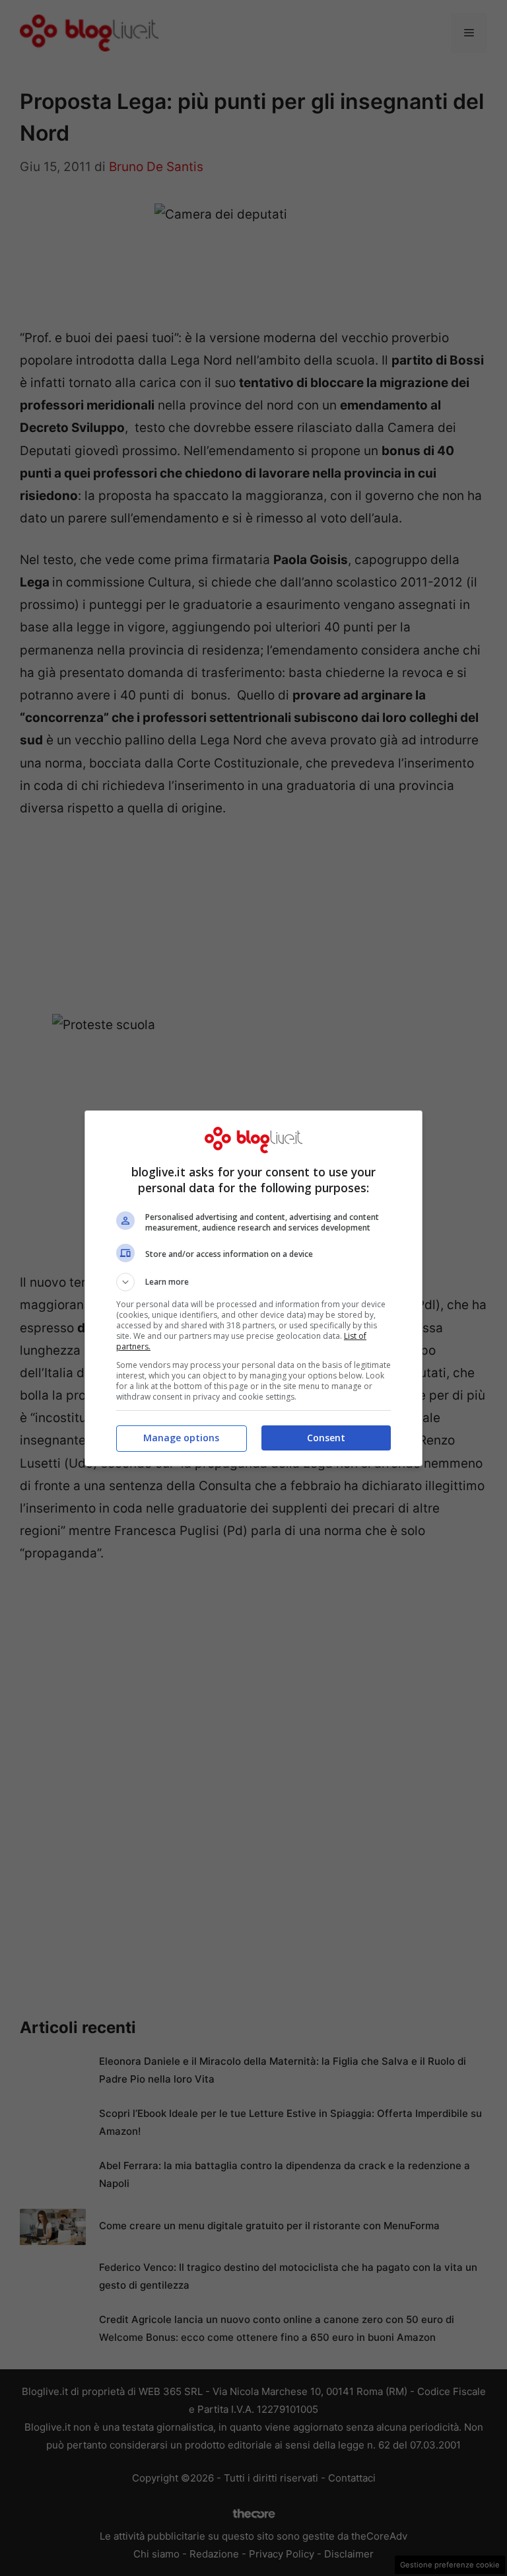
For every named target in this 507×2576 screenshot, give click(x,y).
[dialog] (253, 1288)
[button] (253, 1282)
